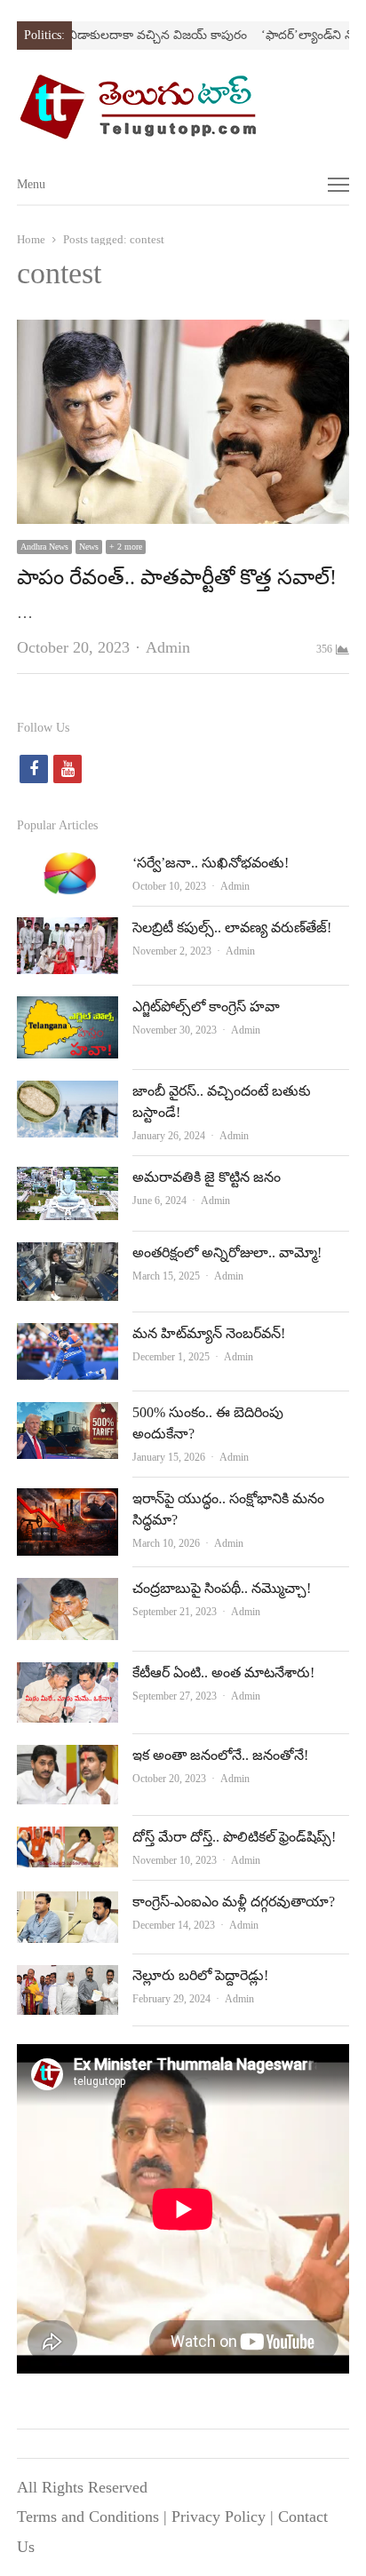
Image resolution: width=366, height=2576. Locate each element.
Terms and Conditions (88, 2517)
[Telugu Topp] (183, 107)
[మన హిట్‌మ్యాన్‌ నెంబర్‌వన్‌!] (68, 1337)
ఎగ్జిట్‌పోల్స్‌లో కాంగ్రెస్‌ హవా (206, 1007)
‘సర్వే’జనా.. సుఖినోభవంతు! (211, 863)
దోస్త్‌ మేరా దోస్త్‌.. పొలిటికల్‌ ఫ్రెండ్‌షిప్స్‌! (234, 1837)
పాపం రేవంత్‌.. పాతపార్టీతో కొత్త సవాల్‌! (177, 577)
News (89, 547)
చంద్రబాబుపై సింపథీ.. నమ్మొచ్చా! (222, 1588)
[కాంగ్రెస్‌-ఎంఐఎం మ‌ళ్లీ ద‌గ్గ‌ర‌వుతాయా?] (68, 1906)
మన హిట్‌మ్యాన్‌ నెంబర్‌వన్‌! (209, 1333)
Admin (168, 647)
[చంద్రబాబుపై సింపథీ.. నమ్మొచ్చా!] (68, 1592)
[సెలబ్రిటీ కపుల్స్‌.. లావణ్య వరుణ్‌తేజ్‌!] (68, 931)
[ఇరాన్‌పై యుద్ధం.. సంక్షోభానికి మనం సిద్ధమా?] (68, 1502)
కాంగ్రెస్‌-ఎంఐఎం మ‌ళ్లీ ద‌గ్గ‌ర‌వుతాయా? (234, 1902)
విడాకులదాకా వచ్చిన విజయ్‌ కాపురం (137, 35)
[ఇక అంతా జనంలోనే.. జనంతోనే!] (68, 1759)
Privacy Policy (219, 2517)
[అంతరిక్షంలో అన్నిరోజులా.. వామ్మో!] (68, 1256)
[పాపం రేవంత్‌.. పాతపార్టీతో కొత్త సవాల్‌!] (183, 334)
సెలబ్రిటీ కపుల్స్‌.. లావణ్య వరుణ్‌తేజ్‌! (232, 927)
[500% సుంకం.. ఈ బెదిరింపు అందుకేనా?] (68, 1416)
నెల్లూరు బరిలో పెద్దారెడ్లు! (200, 1975)
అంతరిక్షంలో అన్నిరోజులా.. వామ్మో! (227, 1252)
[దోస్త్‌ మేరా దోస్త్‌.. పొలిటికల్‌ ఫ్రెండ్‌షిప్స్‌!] (68, 1841)
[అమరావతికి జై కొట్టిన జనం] (68, 1181)
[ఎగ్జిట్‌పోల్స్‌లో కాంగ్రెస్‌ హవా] (68, 1011)
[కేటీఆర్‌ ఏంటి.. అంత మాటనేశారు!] (68, 1676)
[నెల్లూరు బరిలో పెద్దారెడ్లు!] (68, 1979)
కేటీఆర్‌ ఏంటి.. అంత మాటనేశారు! (223, 1672)
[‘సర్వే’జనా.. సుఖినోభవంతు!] (68, 867)
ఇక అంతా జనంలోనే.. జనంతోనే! (220, 1755)
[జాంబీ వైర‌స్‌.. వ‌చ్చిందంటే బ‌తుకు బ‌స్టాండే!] (68, 1095)
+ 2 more (126, 547)
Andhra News (44, 547)
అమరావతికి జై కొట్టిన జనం (207, 1177)
